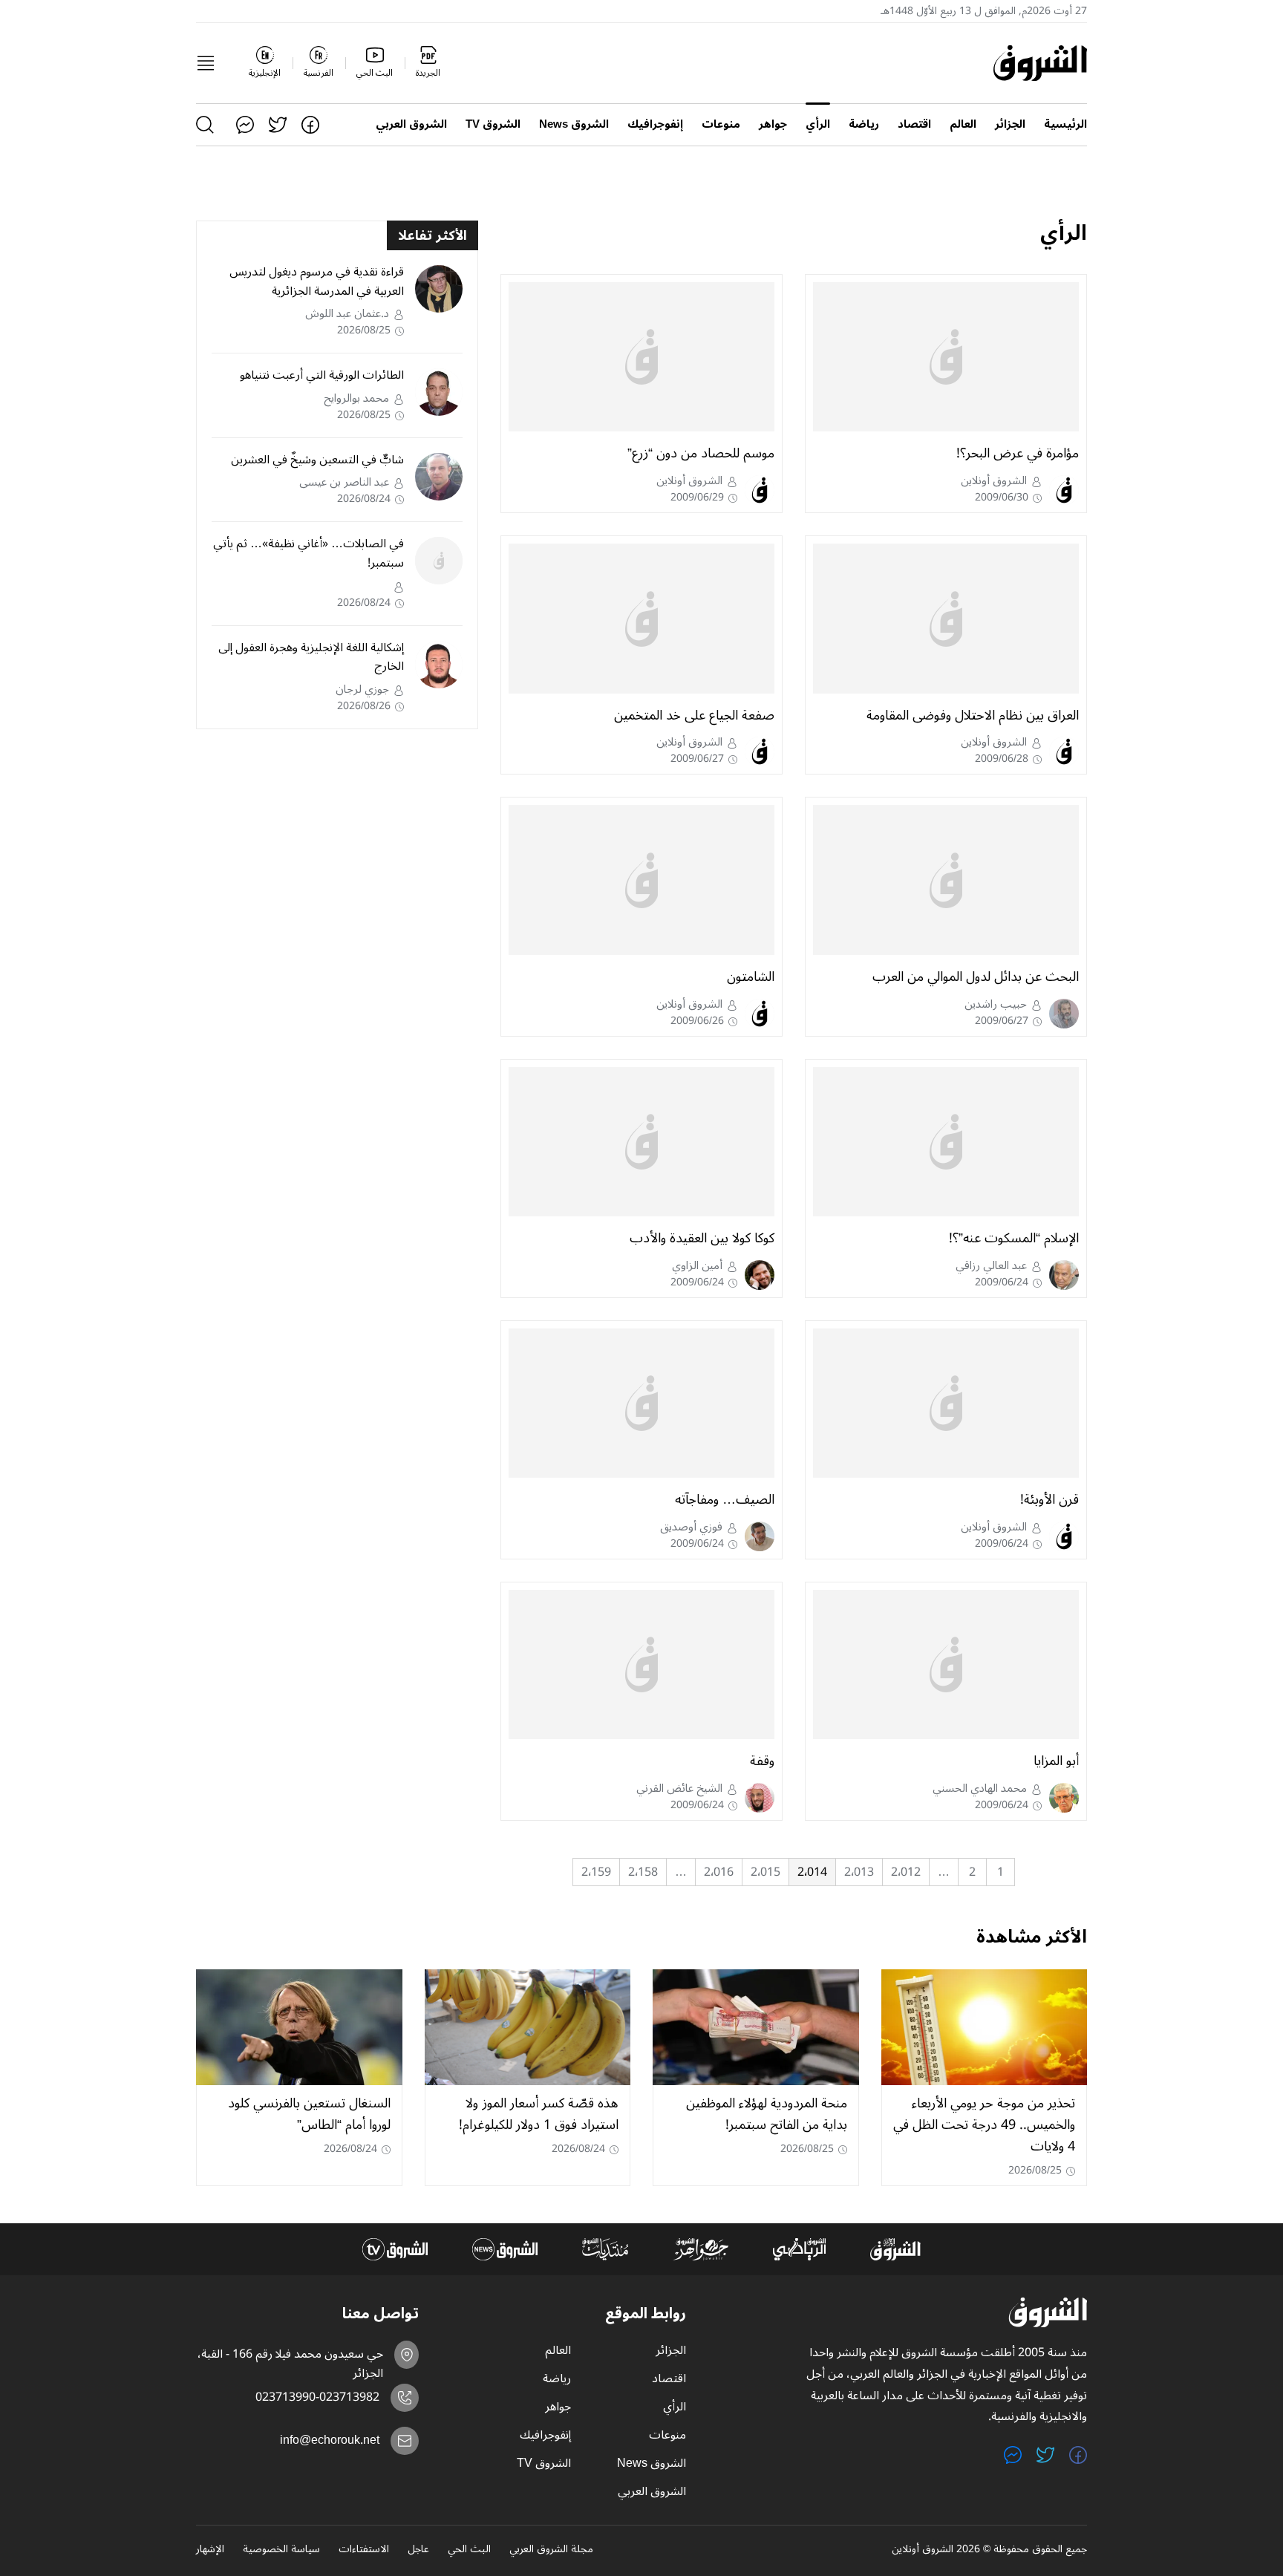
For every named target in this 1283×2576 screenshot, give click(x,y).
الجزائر (1010, 124)
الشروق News (574, 124)
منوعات (721, 124)
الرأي (818, 124)
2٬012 (906, 1872)
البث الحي (469, 2550)
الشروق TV (493, 124)
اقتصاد (914, 124)
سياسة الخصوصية (281, 2550)
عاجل (418, 2550)
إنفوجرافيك (655, 124)
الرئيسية (1065, 124)
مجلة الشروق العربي (551, 2550)
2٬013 (859, 1872)
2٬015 (765, 1872)
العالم (963, 124)
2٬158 (643, 1872)
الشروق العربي (411, 124)
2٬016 (719, 1872)
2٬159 (596, 1872)
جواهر (773, 124)
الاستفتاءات (364, 2550)
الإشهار (210, 2550)
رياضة (864, 124)
